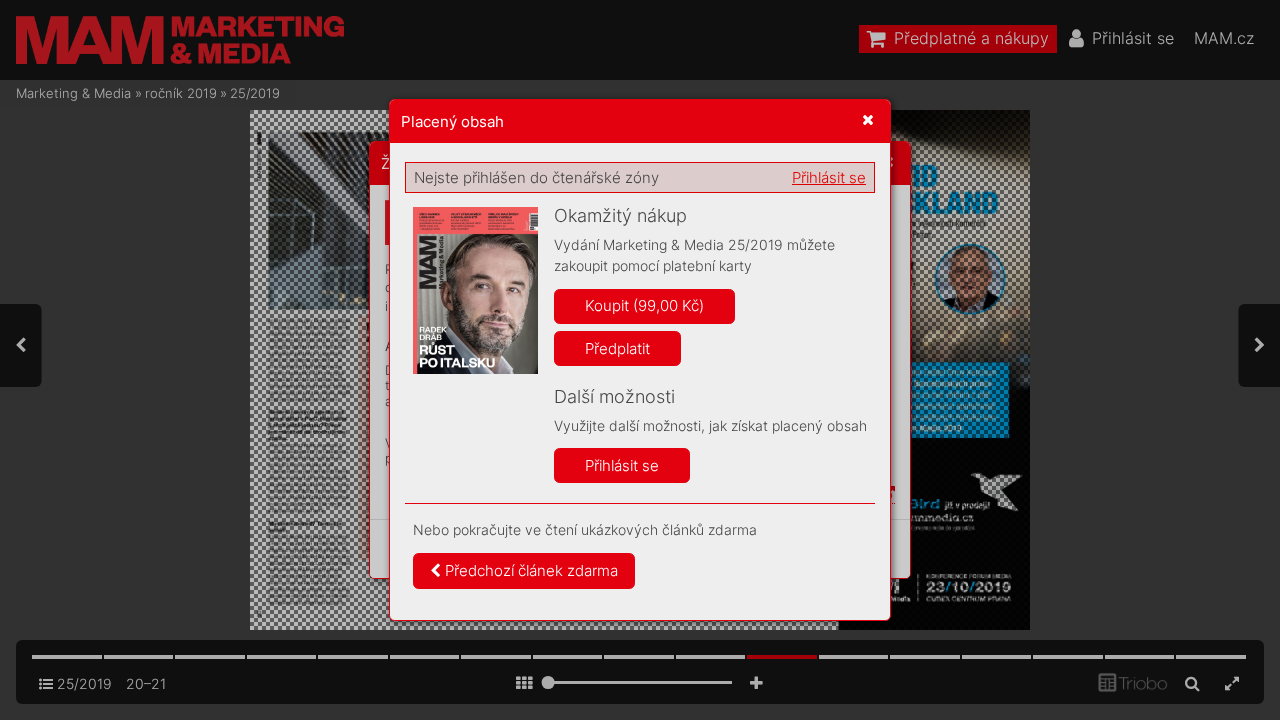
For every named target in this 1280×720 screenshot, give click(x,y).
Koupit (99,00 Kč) (644, 305)
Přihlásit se (829, 177)
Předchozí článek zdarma (529, 570)
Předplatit (617, 348)
